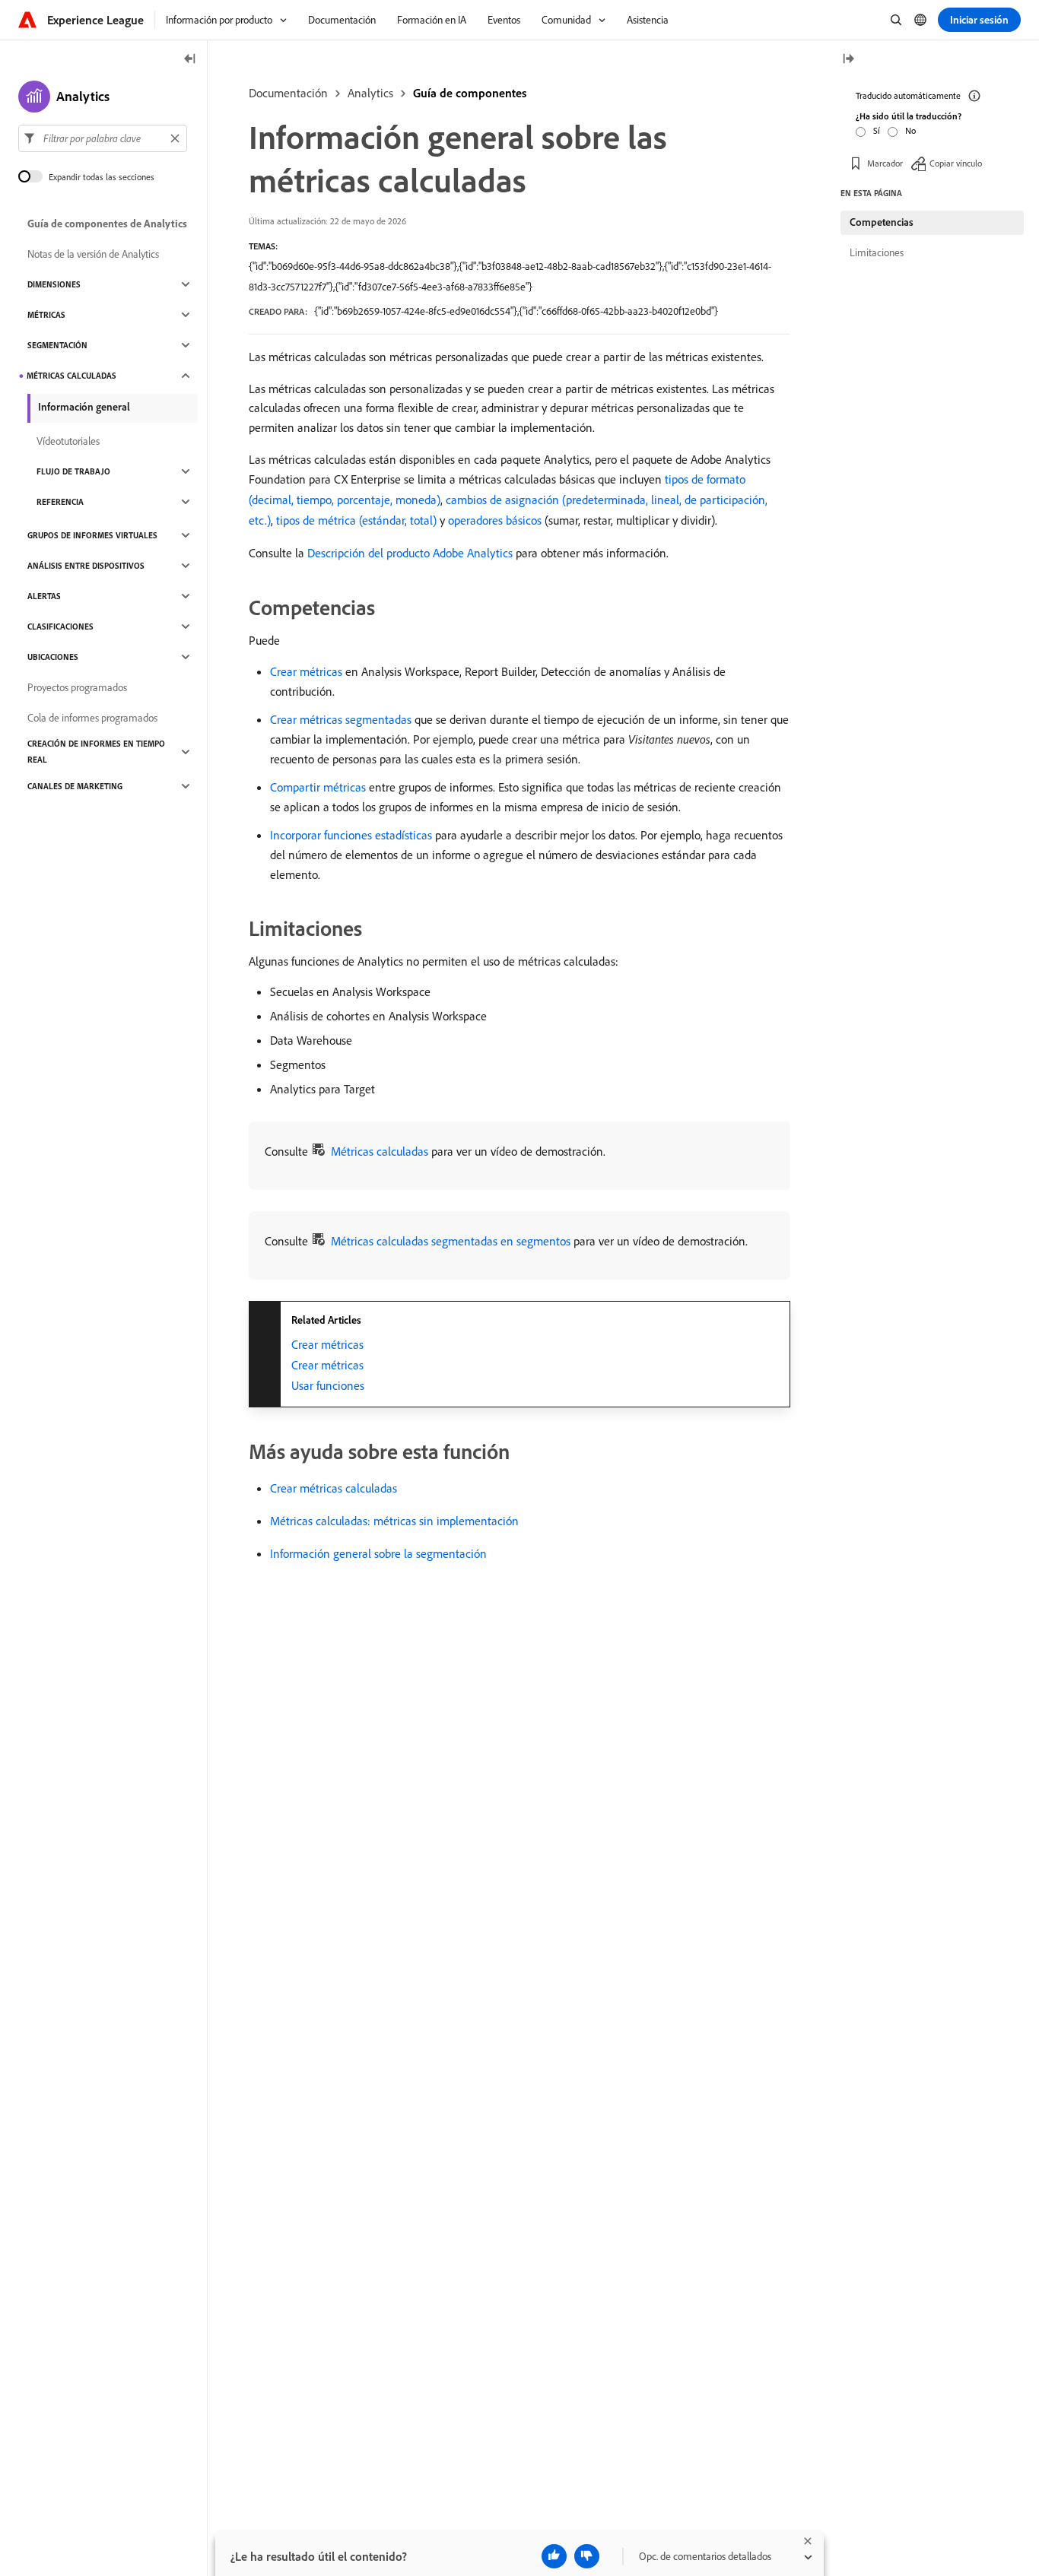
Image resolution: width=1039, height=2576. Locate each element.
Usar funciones (328, 1385)
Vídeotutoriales (68, 441)
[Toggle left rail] (190, 60)
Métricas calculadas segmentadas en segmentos (451, 1241)
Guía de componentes (470, 93)
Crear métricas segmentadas (341, 719)
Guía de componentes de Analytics (107, 224)
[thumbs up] (554, 2556)
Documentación (288, 93)
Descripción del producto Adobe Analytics (410, 553)
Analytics (370, 93)
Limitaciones (877, 252)
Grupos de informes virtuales (92, 535)
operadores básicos (495, 520)
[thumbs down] (587, 2556)
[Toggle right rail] (848, 60)
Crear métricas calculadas (334, 1488)
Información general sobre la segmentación (378, 1553)
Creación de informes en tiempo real (96, 752)
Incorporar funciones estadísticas (351, 835)
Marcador (885, 163)
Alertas (44, 596)
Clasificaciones (60, 627)
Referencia (60, 502)
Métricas (46, 315)
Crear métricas (306, 671)
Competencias (882, 222)
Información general (84, 407)
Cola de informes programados (92, 718)
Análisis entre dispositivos (86, 566)
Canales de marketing (75, 786)
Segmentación (57, 345)
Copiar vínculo (956, 163)
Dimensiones (54, 284)
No (910, 130)
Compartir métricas (318, 787)
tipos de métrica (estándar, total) (356, 520)
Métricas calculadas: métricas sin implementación (394, 1521)
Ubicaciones (53, 657)
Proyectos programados (77, 687)
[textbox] (103, 138)
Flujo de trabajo (73, 471)
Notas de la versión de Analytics (93, 254)
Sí (877, 130)
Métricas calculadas (380, 1151)
